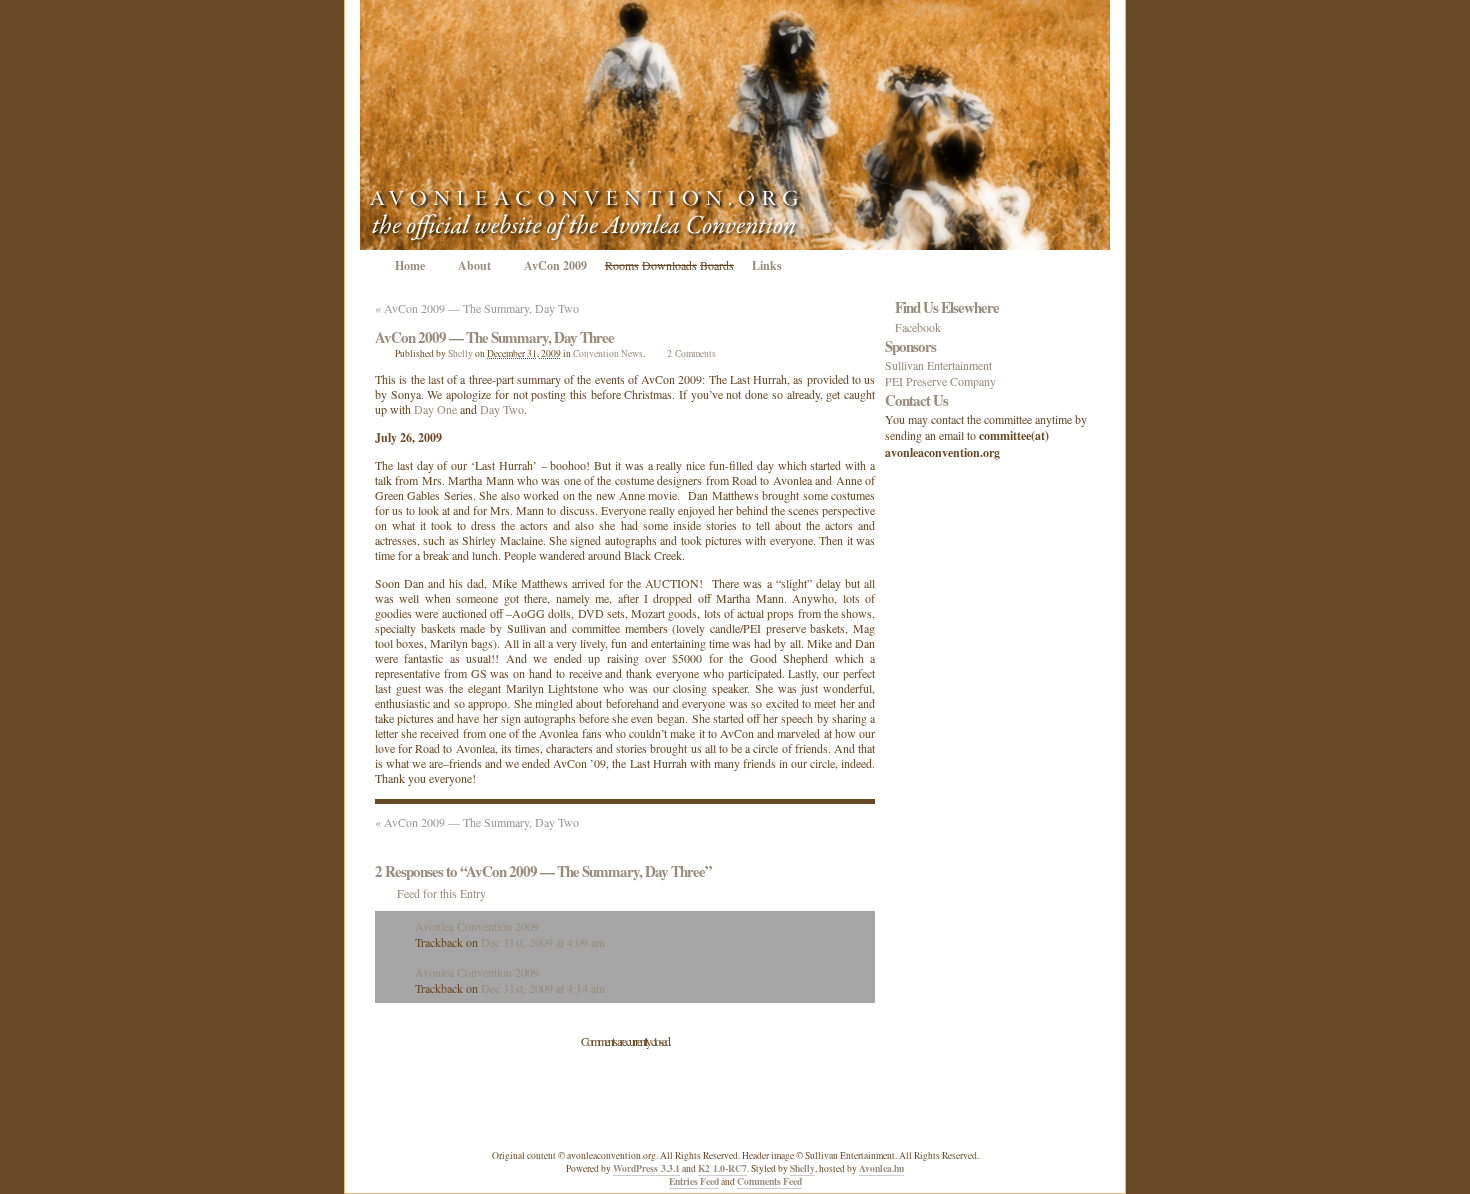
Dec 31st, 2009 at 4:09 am (543, 942)
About (474, 265)
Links (767, 265)
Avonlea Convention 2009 (477, 926)
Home (410, 265)
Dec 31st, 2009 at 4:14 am (543, 988)
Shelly (460, 353)
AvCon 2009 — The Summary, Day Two (477, 308)
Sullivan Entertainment (938, 365)
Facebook (918, 327)
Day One (435, 409)
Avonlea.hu (881, 1168)
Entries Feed (694, 1181)
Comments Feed (769, 1181)
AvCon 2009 (555, 265)
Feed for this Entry (441, 893)
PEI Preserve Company (940, 381)
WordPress (646, 1168)
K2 (722, 1168)
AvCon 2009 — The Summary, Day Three (494, 337)
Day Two (502, 409)
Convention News (608, 353)
